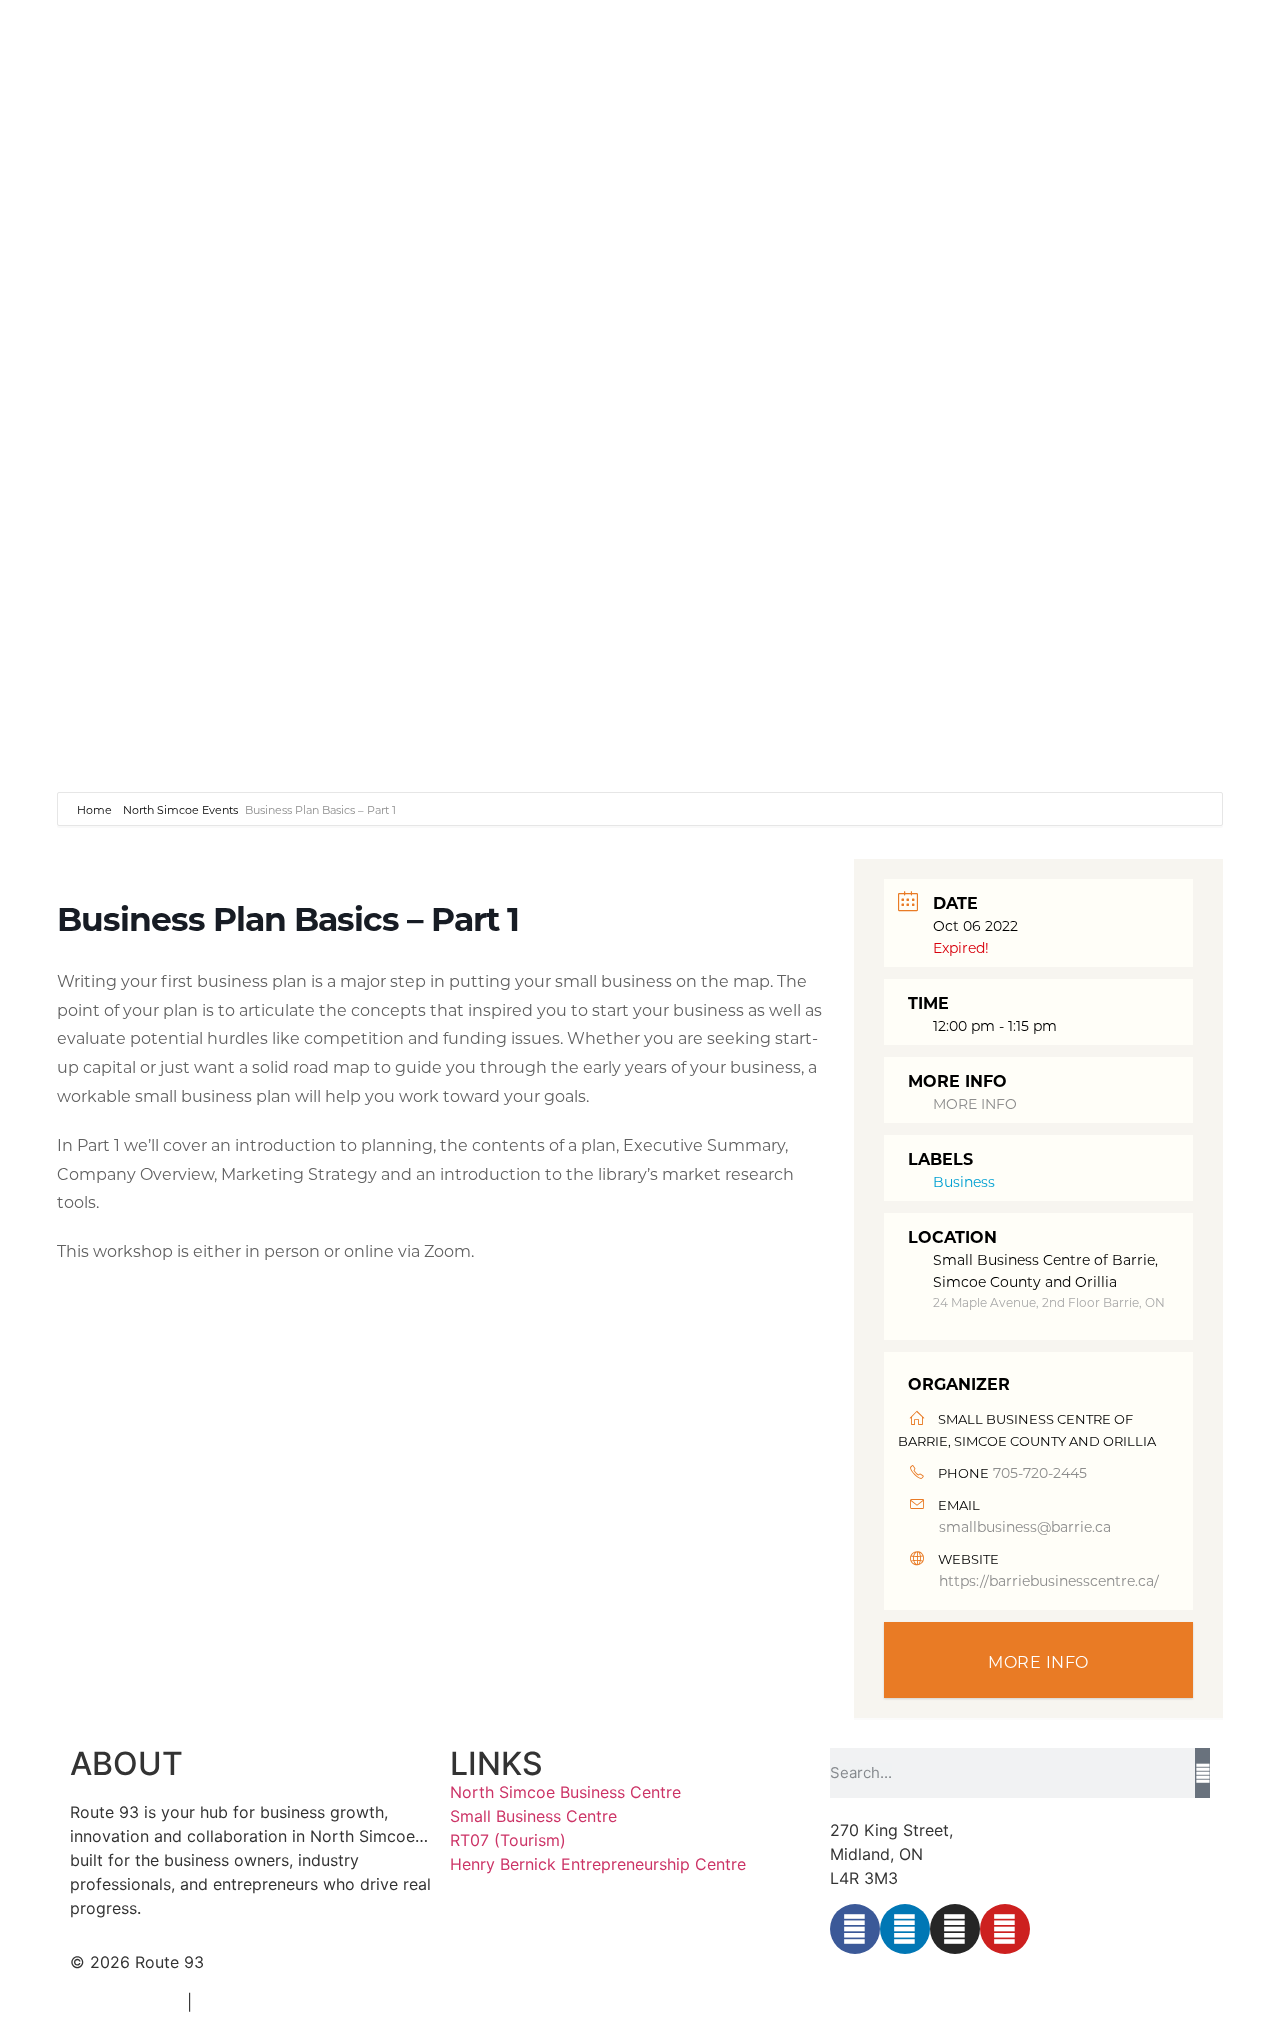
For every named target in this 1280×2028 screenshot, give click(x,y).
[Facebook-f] (855, 1929)
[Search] (1202, 1773)
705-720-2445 (1040, 1472)
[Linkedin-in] (905, 1929)
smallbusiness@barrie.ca (1025, 1526)
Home (96, 810)
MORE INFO (975, 1103)
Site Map (235, 2002)
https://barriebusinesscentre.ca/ (1049, 1580)
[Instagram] (955, 1929)
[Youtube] (1005, 1929)
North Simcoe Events (180, 810)
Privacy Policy (123, 2002)
